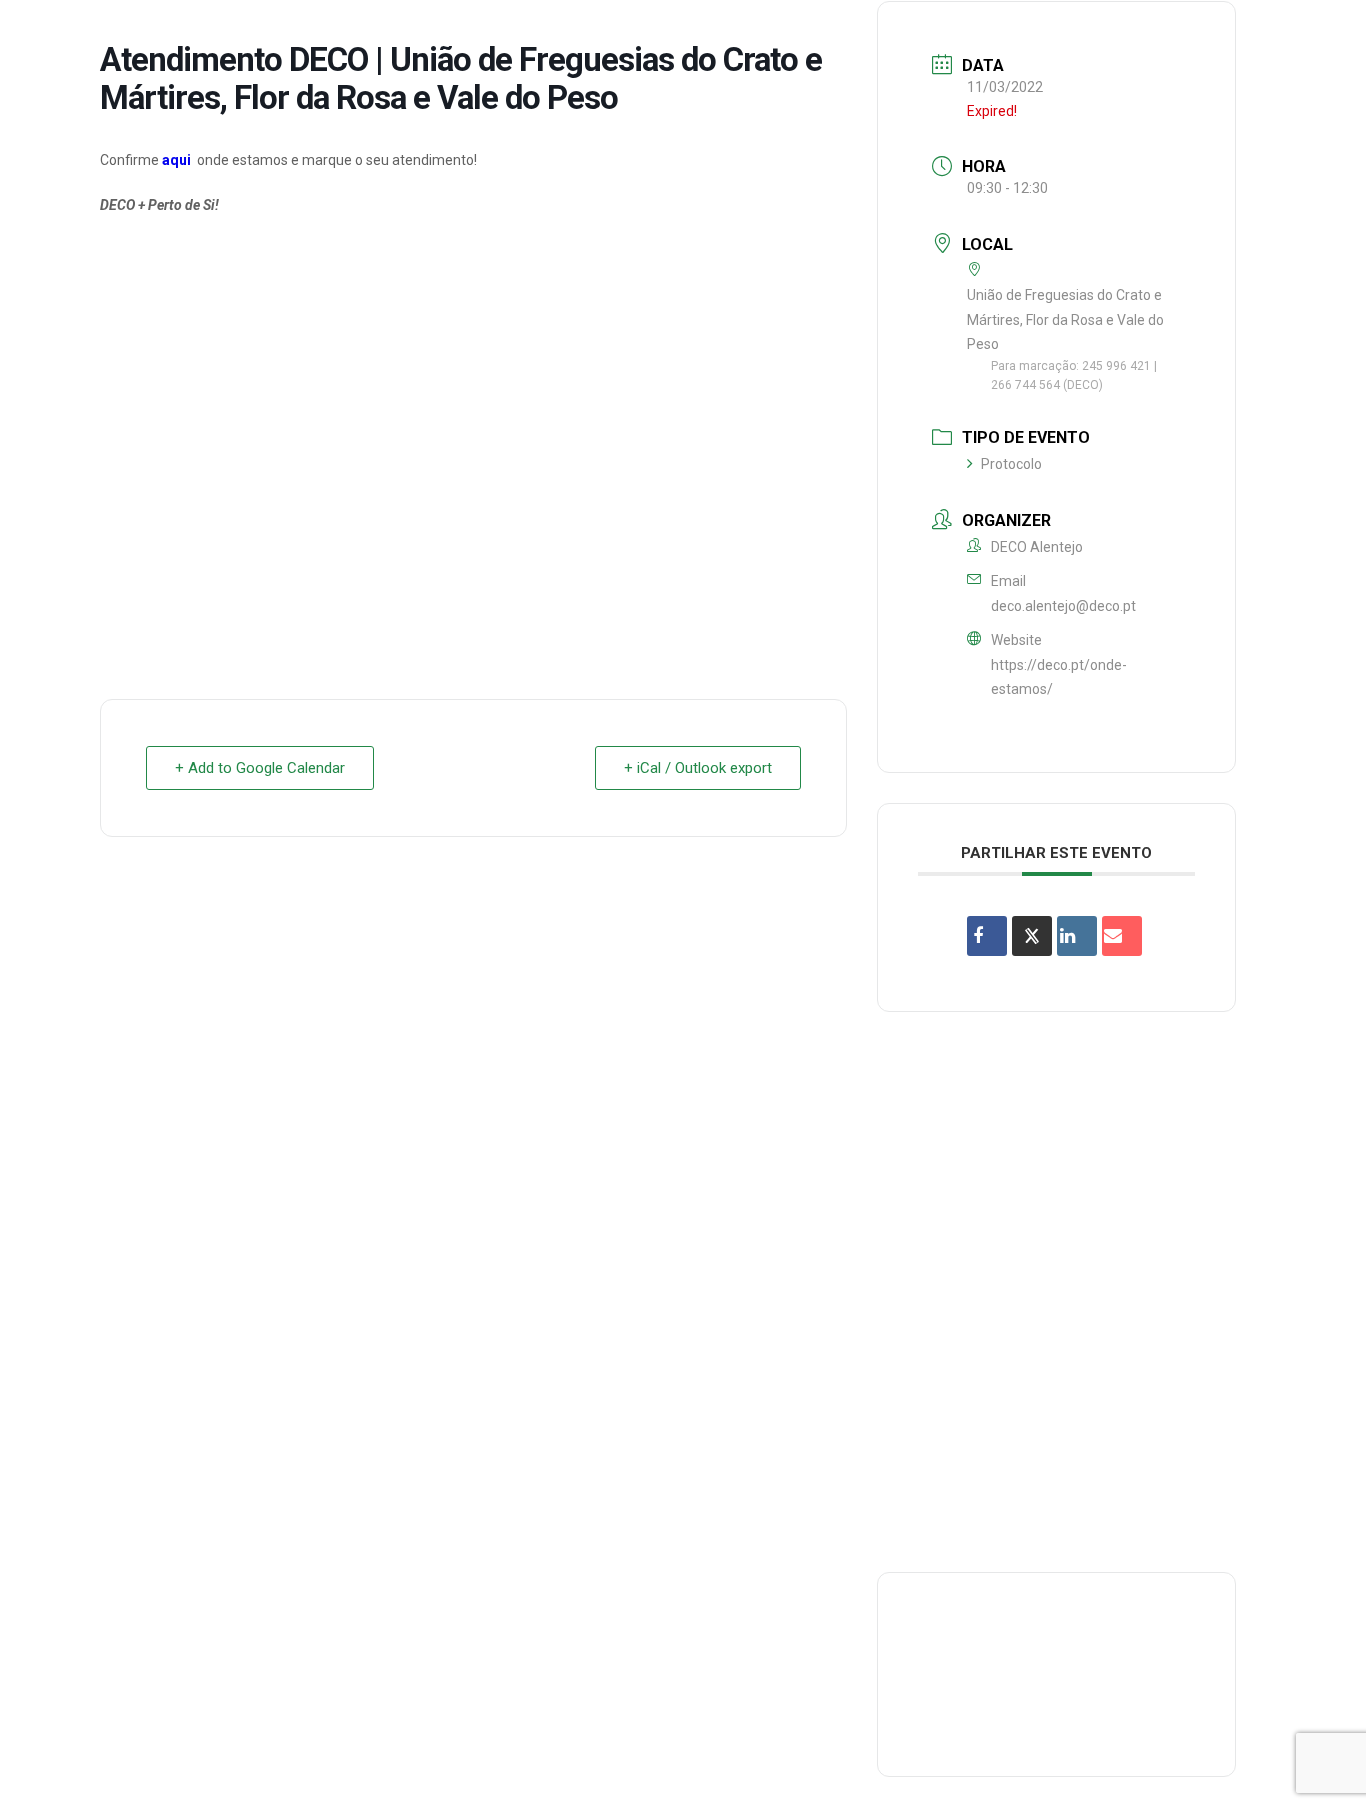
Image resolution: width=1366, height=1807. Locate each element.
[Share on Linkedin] (1077, 936)
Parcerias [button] (764, 33)
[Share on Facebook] (987, 936)
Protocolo (1011, 464)
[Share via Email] (1122, 936)
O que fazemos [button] (638, 33)
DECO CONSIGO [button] (887, 33)
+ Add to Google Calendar (260, 768)
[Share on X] (1032, 936)
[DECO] (59, 34)
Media (1134, 33)
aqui (176, 160)
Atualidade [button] (1230, 33)
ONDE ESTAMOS (1027, 33)
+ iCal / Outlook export (698, 768)
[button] (1321, 34)
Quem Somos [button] (503, 33)
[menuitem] (503, 34)
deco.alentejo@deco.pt (1063, 606)
